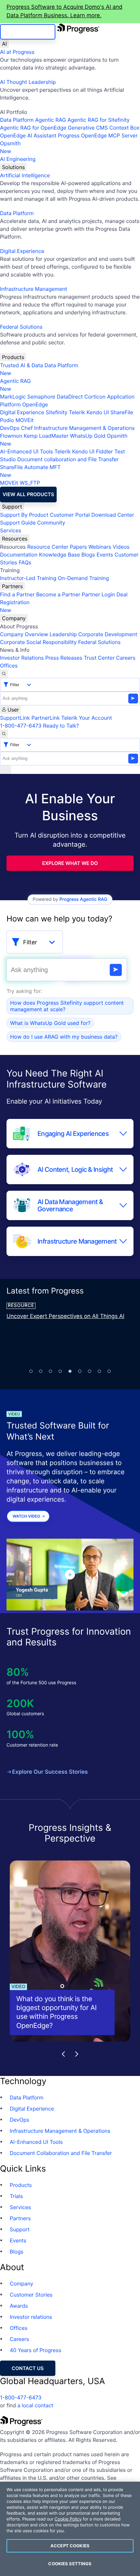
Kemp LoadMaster (46, 436)
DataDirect (70, 397)
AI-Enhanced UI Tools (27, 451)
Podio (7, 420)
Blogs (88, 555)
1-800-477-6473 (21, 726)
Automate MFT (30, 471)
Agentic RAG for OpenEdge (33, 128)
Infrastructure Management (34, 289)
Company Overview (24, 634)
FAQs (25, 562)
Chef (27, 428)
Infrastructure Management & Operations (84, 428)
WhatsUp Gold (88, 436)
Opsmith (10, 147)
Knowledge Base (60, 555)
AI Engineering (18, 159)
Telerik (77, 412)
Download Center (113, 515)
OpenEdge (35, 404)
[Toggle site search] (4, 734)
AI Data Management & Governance (70, 1205)
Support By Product (24, 515)
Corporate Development (108, 634)
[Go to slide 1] (31, 1371)
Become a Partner (58, 594)
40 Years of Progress (35, 2350)
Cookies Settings (70, 2564)
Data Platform (17, 120)
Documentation (19, 555)
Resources (15, 539)
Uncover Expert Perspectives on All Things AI (65, 1316)
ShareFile (122, 412)
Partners (12, 586)
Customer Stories (31, 2295)
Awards (19, 2306)
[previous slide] (63, 2054)
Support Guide (18, 523)
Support (12, 507)
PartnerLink (45, 718)
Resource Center (48, 547)
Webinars (100, 547)
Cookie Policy (68, 2519)
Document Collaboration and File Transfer (61, 2153)
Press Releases (64, 658)
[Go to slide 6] (80, 1371)
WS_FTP (30, 483)
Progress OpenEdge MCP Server (98, 135)
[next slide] (77, 2054)
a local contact (35, 2405)
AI (4, 44)
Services (11, 530)
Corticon (95, 397)
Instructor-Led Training (28, 578)
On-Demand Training (84, 578)
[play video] (70, 1575)
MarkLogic (13, 397)
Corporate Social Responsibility (38, 642)
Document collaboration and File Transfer (68, 459)
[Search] (4, 674)
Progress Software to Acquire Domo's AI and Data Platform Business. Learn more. (64, 11)
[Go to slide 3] (50, 1371)
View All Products (28, 494)
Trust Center (99, 658)
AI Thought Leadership (28, 82)
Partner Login (98, 594)
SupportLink (15, 718)
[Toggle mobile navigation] (6, 770)
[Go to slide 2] (41, 1371)
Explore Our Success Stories (50, 1772)
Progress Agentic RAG (83, 899)
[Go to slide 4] (60, 1371)
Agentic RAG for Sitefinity (98, 120)
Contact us (28, 2368)
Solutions (13, 167)
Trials (16, 2196)
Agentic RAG (51, 120)
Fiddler (105, 451)
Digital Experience (22, 251)
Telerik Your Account (87, 718)
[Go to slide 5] (70, 1371)
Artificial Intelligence (25, 175)
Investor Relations (22, 658)
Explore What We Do (70, 863)
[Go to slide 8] (99, 1371)
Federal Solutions (21, 327)
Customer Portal (70, 515)
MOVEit (24, 420)
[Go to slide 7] (90, 1371)
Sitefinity (56, 412)
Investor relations (31, 2317)
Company (14, 618)
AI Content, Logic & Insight (75, 1170)
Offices (9, 666)
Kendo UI (98, 412)
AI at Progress (17, 52)
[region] (70, 2529)
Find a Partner (17, 594)
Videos (121, 547)
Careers (126, 658)
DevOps (10, 428)
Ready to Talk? (61, 726)
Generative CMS (88, 128)
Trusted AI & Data (21, 365)
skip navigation (28, 32)
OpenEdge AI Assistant (28, 135)
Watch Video (27, 1516)
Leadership (63, 634)
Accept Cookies (70, 2546)
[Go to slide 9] (109, 1371)
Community (51, 523)
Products (13, 357)
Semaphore (41, 397)
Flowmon (11, 436)
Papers (78, 547)
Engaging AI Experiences (73, 1134)
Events (105, 555)
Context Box (125, 128)
